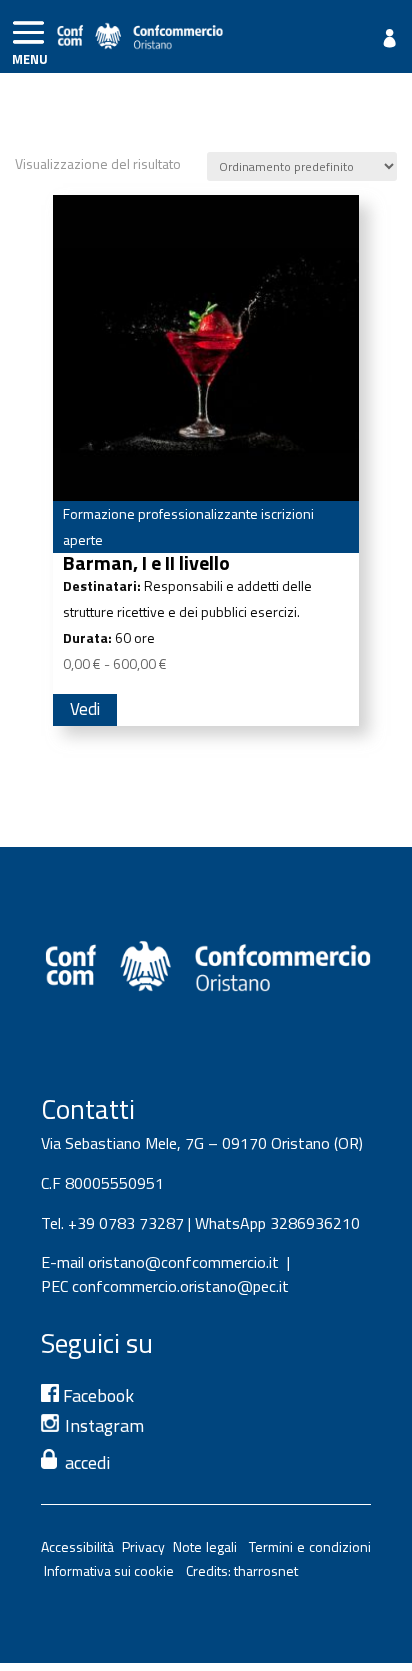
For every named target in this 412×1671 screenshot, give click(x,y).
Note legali (209, 1546)
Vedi (85, 709)
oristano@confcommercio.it (183, 1262)
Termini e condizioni (310, 1546)
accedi (87, 1462)
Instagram (104, 1425)
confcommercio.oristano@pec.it (180, 1286)
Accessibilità (81, 1546)
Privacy (147, 1546)
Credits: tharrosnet (242, 1570)
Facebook (96, 1395)
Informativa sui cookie (112, 1570)
